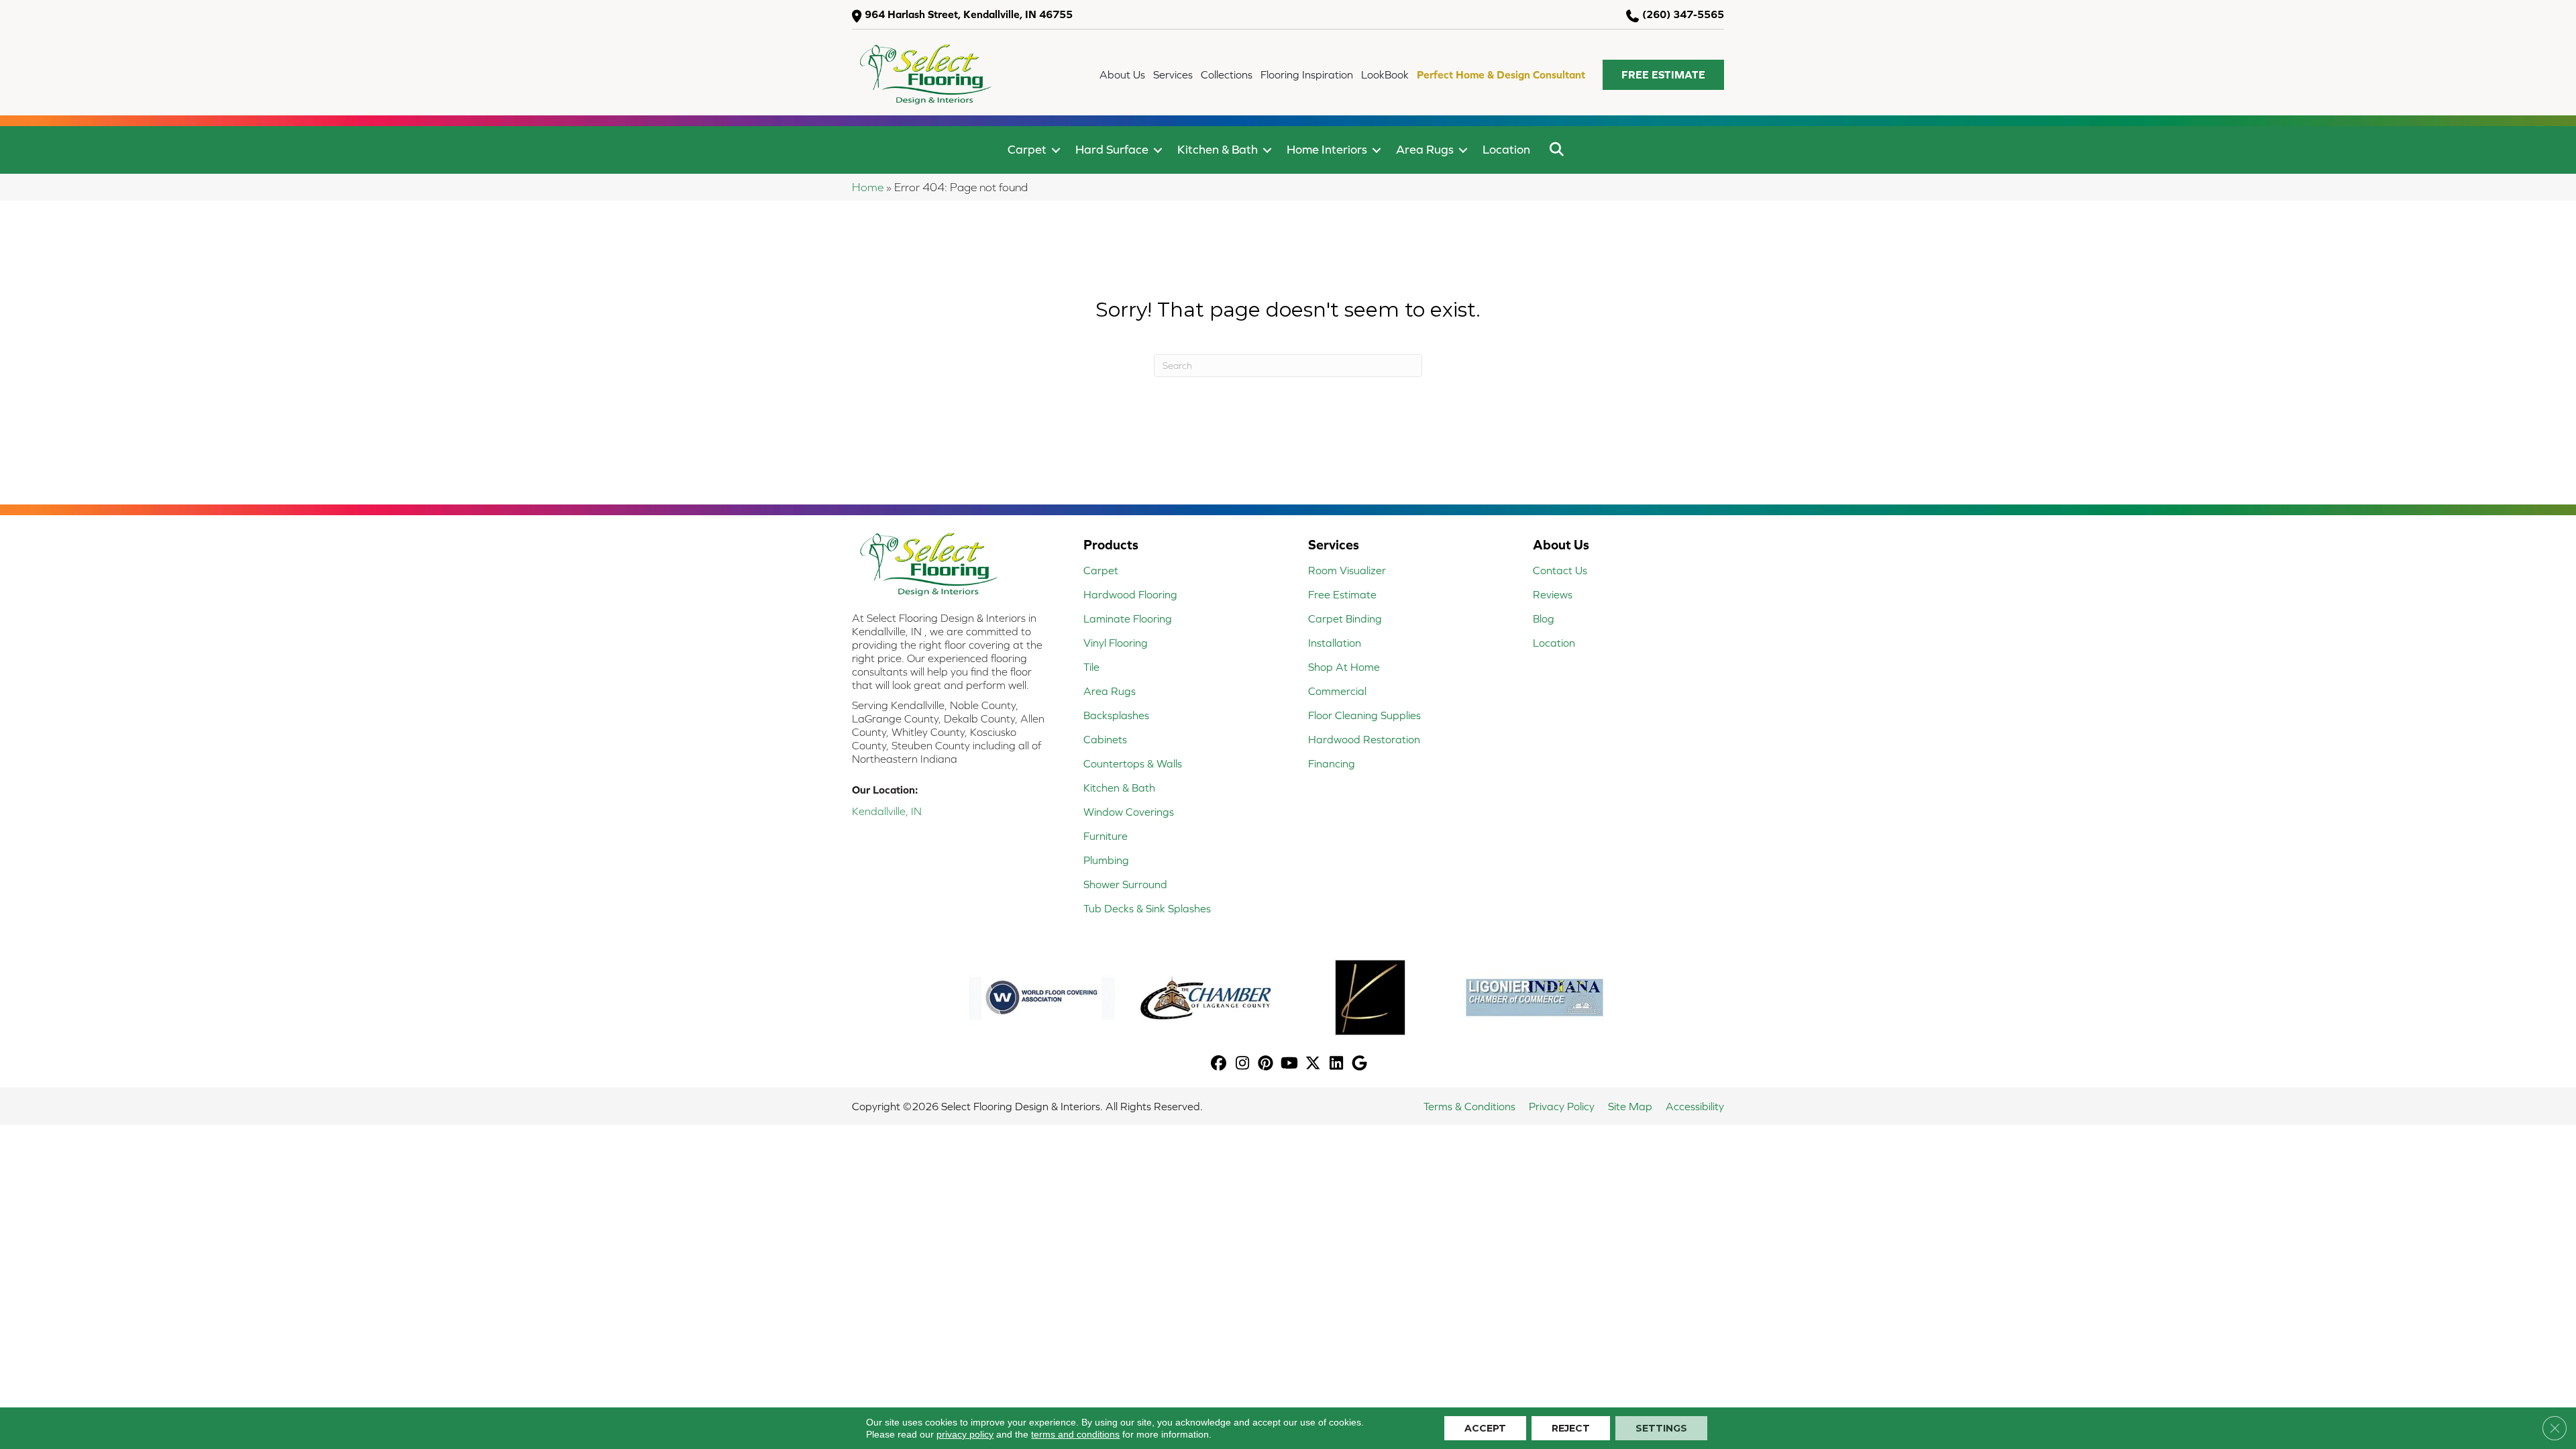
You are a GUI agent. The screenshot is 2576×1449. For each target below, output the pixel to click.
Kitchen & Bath (1218, 149)
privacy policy (965, 1434)
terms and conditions (1075, 1434)
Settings (1661, 1428)
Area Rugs (1425, 149)
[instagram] (1243, 1064)
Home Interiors (1327, 149)
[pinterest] (1266, 1064)
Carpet (1027, 149)
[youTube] (1290, 1064)
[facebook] (1219, 1064)
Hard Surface (1112, 149)
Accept (1485, 1428)
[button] (1663, 75)
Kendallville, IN (887, 811)
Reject (1571, 1428)
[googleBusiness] (1360, 1064)
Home (868, 187)
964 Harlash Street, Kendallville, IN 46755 (969, 14)
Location (1506, 149)
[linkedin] (1337, 1064)
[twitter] (1313, 1064)
